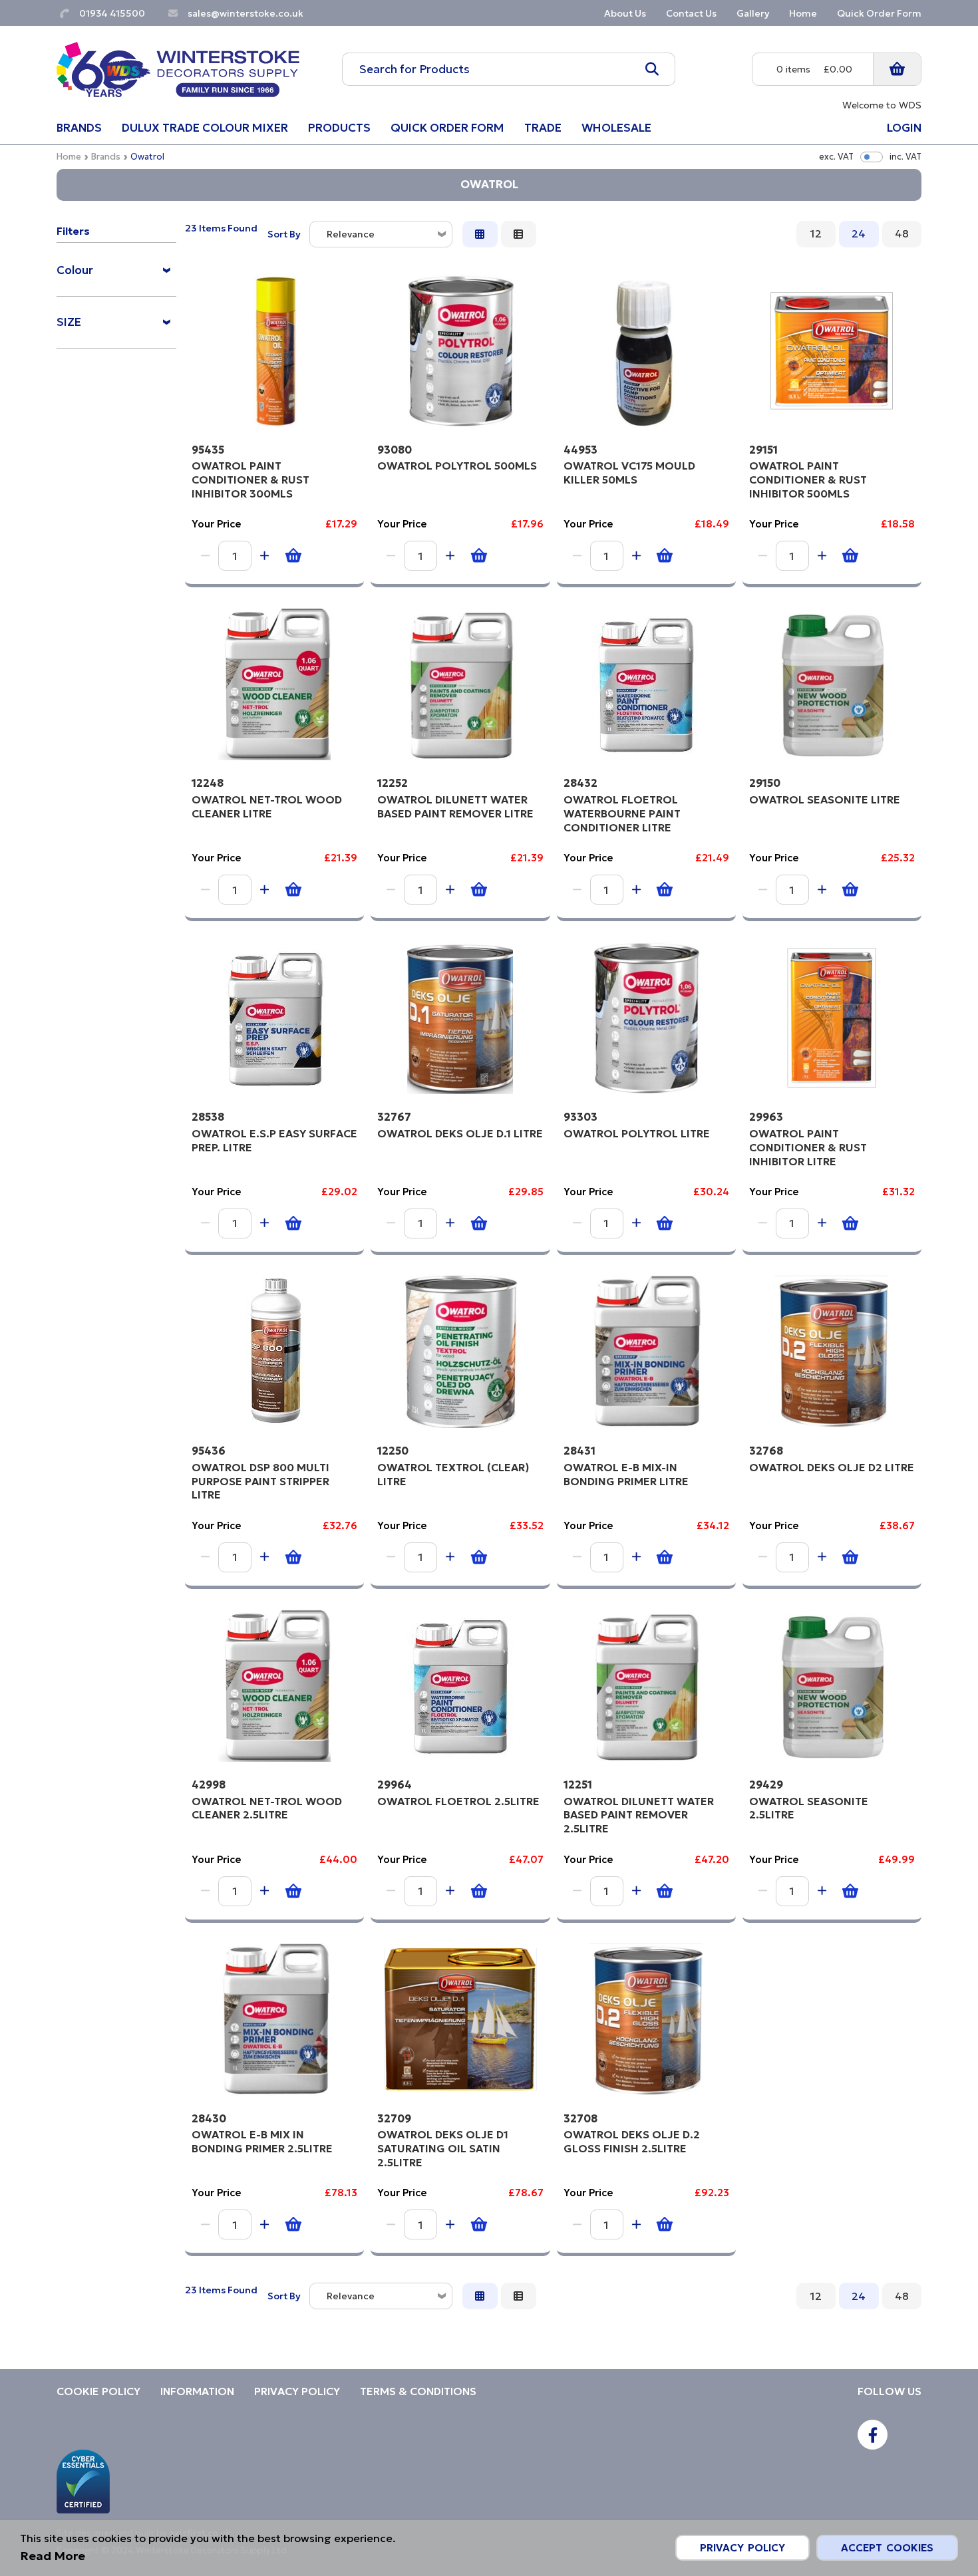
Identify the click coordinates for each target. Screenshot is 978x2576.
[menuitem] (116, 274)
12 (816, 233)
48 (902, 233)
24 (859, 233)
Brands (106, 157)
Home (69, 157)
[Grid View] (480, 234)
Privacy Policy (742, 2548)
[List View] (519, 234)
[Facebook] (873, 2435)
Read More (53, 2556)
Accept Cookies (887, 2548)
